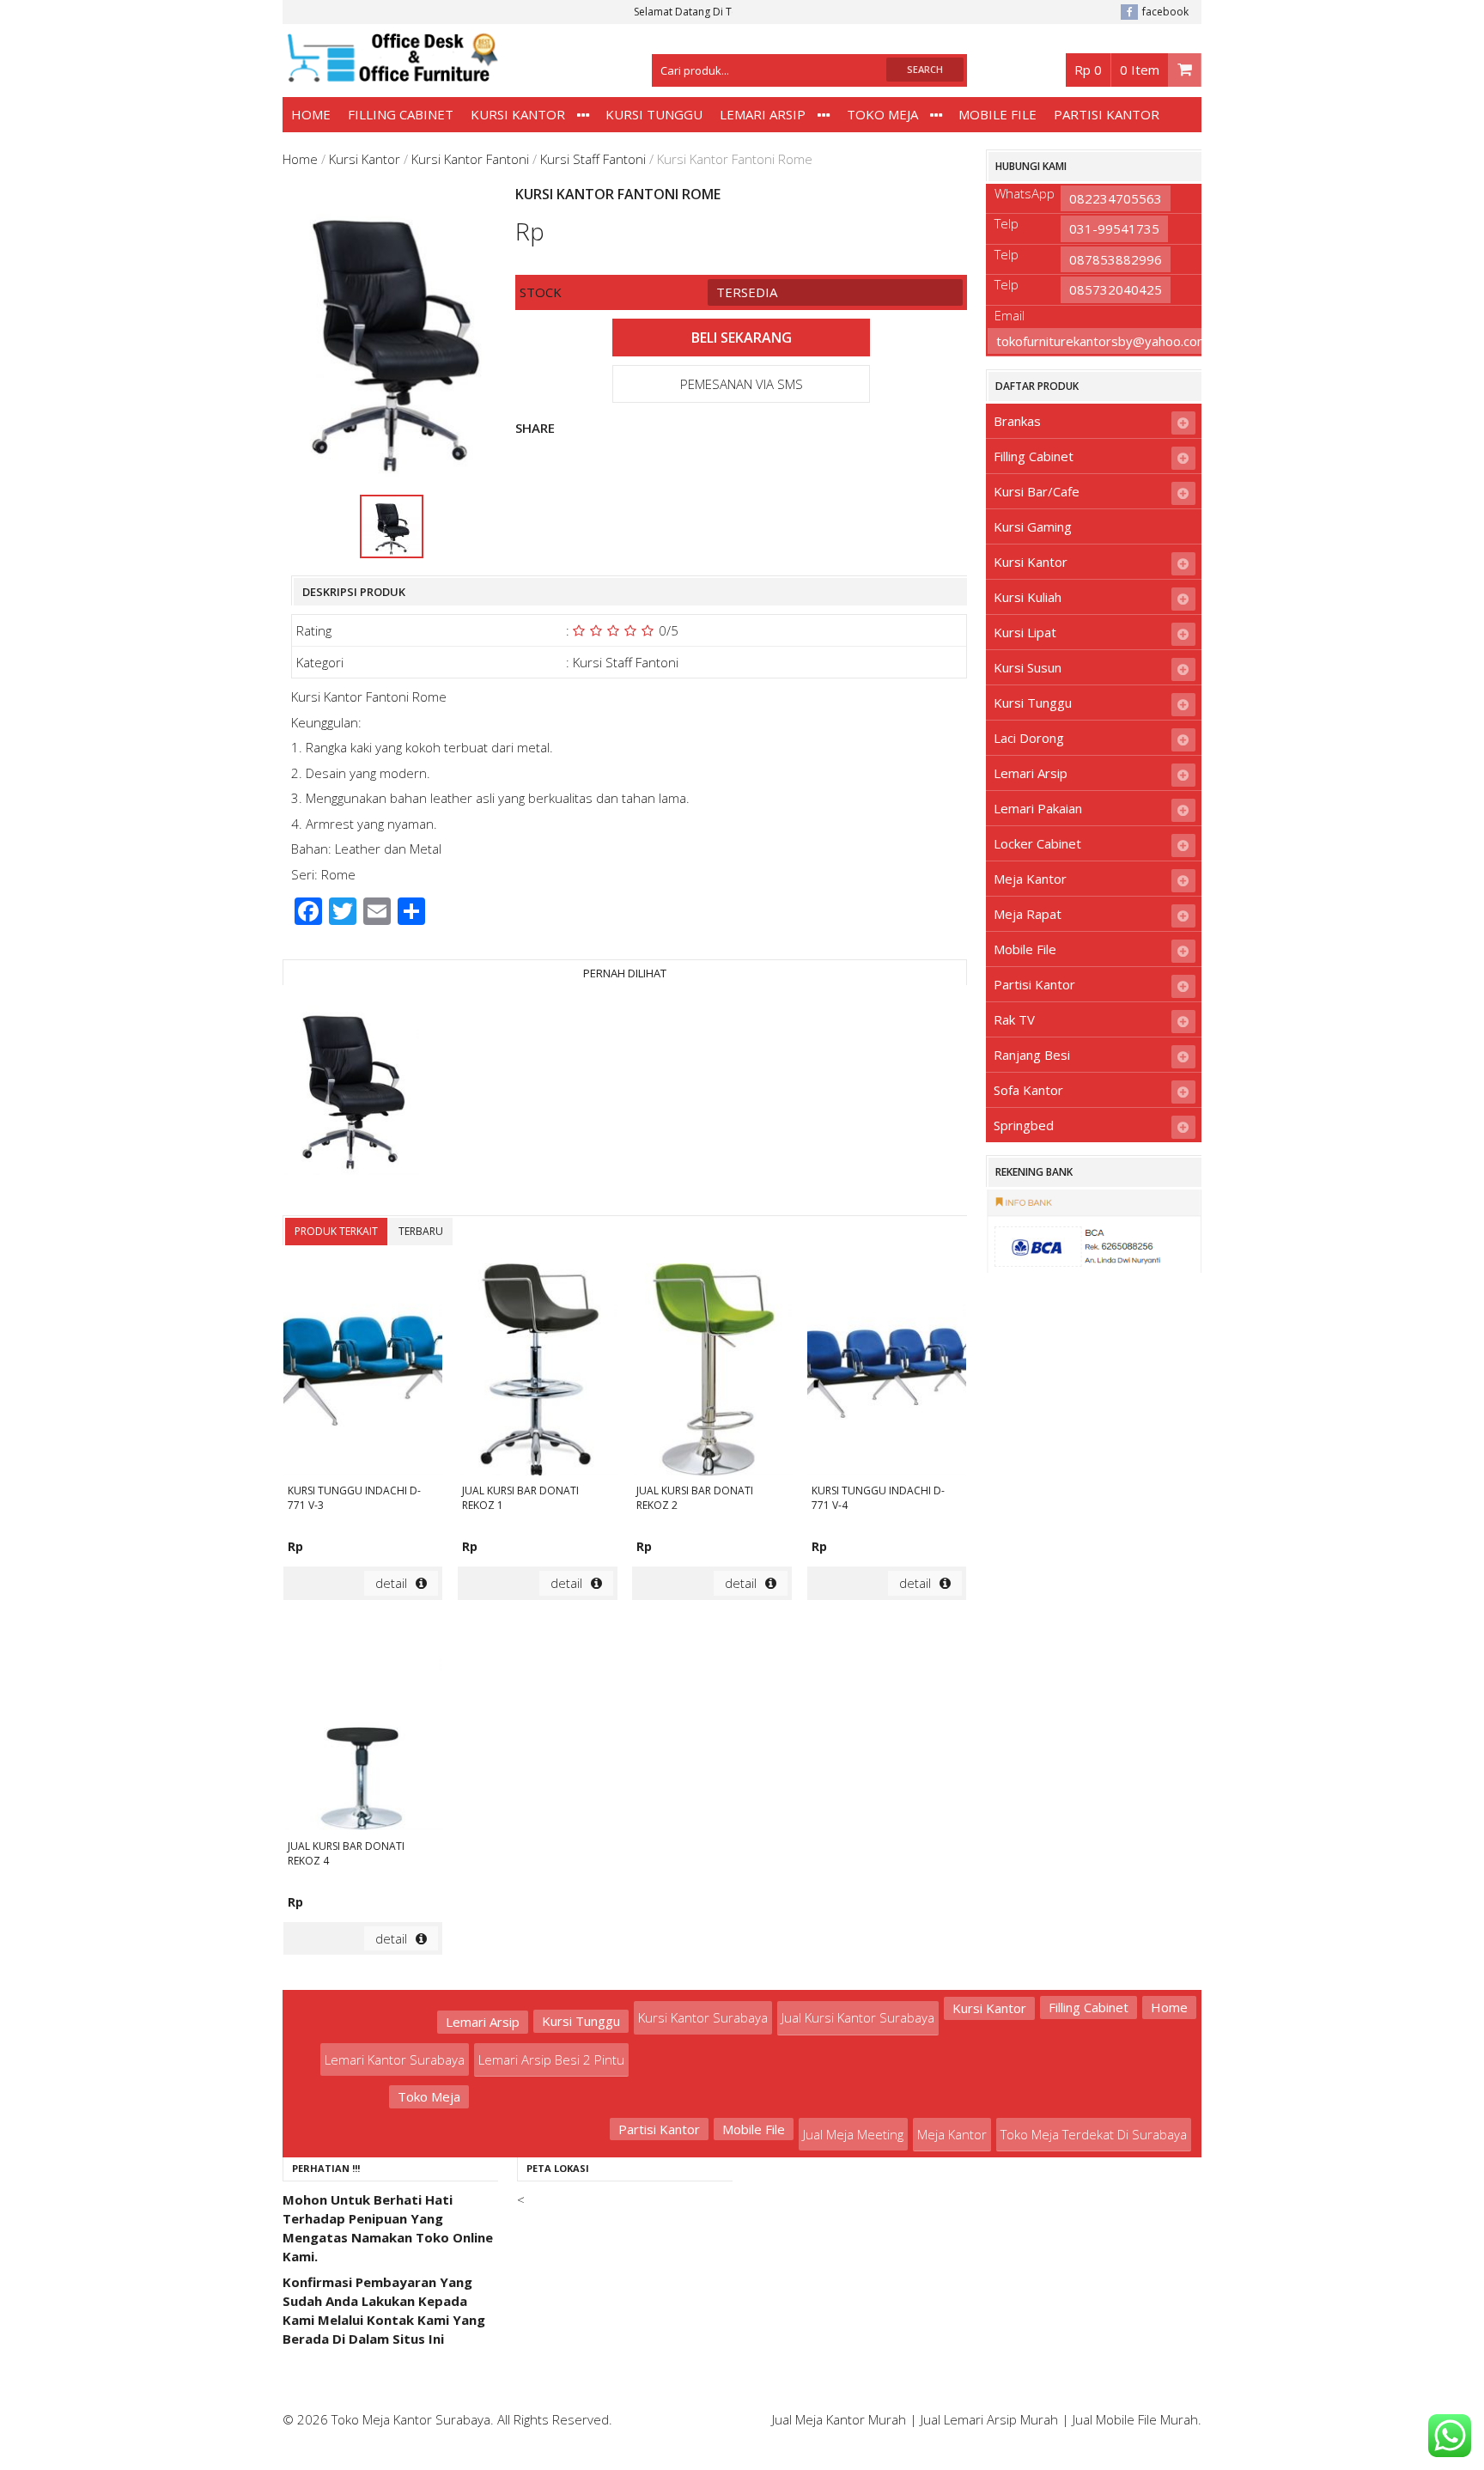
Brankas (1017, 421)
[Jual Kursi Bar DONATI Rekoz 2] (712, 1372)
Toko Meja (882, 114)
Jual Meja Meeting (853, 2134)
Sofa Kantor (1028, 1090)
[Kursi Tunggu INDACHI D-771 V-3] (363, 1372)
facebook (1165, 12)
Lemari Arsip (763, 114)
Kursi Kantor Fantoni (470, 159)
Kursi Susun (1028, 667)
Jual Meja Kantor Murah (839, 2419)
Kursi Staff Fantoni (593, 159)
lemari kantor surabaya (395, 2059)
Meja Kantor (1030, 879)
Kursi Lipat (1025, 632)
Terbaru (421, 1231)
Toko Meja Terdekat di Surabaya (1094, 2134)
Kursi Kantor (518, 114)
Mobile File (997, 114)
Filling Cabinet (401, 114)
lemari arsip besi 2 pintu (551, 2059)
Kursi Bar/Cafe (1037, 491)
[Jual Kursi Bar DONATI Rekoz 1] (538, 1372)
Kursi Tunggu (654, 114)
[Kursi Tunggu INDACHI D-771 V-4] (887, 1372)
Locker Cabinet (1037, 843)
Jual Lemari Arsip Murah (989, 2419)
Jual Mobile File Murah (1135, 2419)
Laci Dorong (1029, 738)
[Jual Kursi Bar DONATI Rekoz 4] (363, 1727)
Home (311, 114)
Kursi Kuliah (1028, 597)
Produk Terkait (336, 1231)
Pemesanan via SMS (742, 384)
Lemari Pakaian (1038, 808)
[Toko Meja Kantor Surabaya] (391, 74)
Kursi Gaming (1033, 526)
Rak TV (1014, 1019)
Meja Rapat (1028, 914)
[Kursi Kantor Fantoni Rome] (351, 1087)
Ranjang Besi (1032, 1055)
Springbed (1024, 1125)
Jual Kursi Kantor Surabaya (858, 2017)
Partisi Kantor (1107, 114)
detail (391, 1583)
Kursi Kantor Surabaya (703, 2017)
